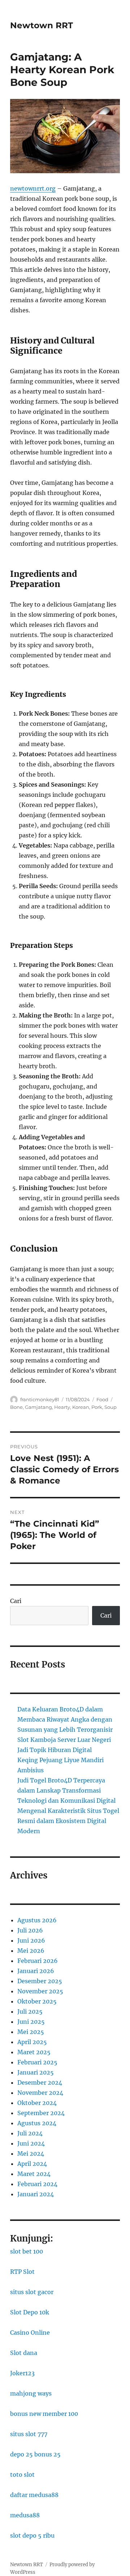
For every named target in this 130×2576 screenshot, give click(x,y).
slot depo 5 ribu (32, 2535)
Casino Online (30, 2332)
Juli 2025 (30, 2011)
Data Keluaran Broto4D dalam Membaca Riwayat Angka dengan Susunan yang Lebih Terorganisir (65, 1719)
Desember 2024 (40, 2082)
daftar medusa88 (34, 2495)
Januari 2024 (36, 2194)
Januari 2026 (36, 1971)
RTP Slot (22, 2272)
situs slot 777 (29, 2434)
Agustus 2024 (37, 2123)
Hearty (62, 1407)
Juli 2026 (30, 1930)
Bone (16, 1407)
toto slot (22, 2475)
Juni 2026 (31, 1940)
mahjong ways (31, 2393)
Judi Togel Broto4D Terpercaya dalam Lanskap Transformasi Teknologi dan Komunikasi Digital (66, 1790)
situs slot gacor (32, 2292)
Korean (81, 1407)
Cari (16, 1601)
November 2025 (40, 1991)
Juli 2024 (30, 2133)
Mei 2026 (31, 1951)
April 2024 (32, 2164)
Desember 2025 (40, 1981)
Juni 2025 (31, 2022)
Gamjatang (38, 1407)
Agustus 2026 (37, 1920)
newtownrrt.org (33, 188)
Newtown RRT (42, 25)
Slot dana (24, 2353)
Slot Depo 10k (30, 2312)
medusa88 (25, 2515)
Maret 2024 (34, 2174)
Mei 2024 (31, 2153)
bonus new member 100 (44, 2414)
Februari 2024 (37, 2184)
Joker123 (22, 2373)
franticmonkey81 (40, 1399)
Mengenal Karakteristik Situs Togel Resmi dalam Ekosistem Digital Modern (68, 1821)
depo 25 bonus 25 (35, 2454)
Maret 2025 (34, 2052)
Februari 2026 (38, 1961)
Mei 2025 (31, 2032)
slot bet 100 (27, 2251)
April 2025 (32, 2042)
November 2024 (40, 2093)
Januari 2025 (36, 2072)
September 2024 (41, 2113)
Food (102, 1399)
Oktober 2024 (37, 2103)
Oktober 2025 (37, 2001)
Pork (97, 1407)
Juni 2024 (31, 2143)
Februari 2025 (37, 2062)
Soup (110, 1407)
